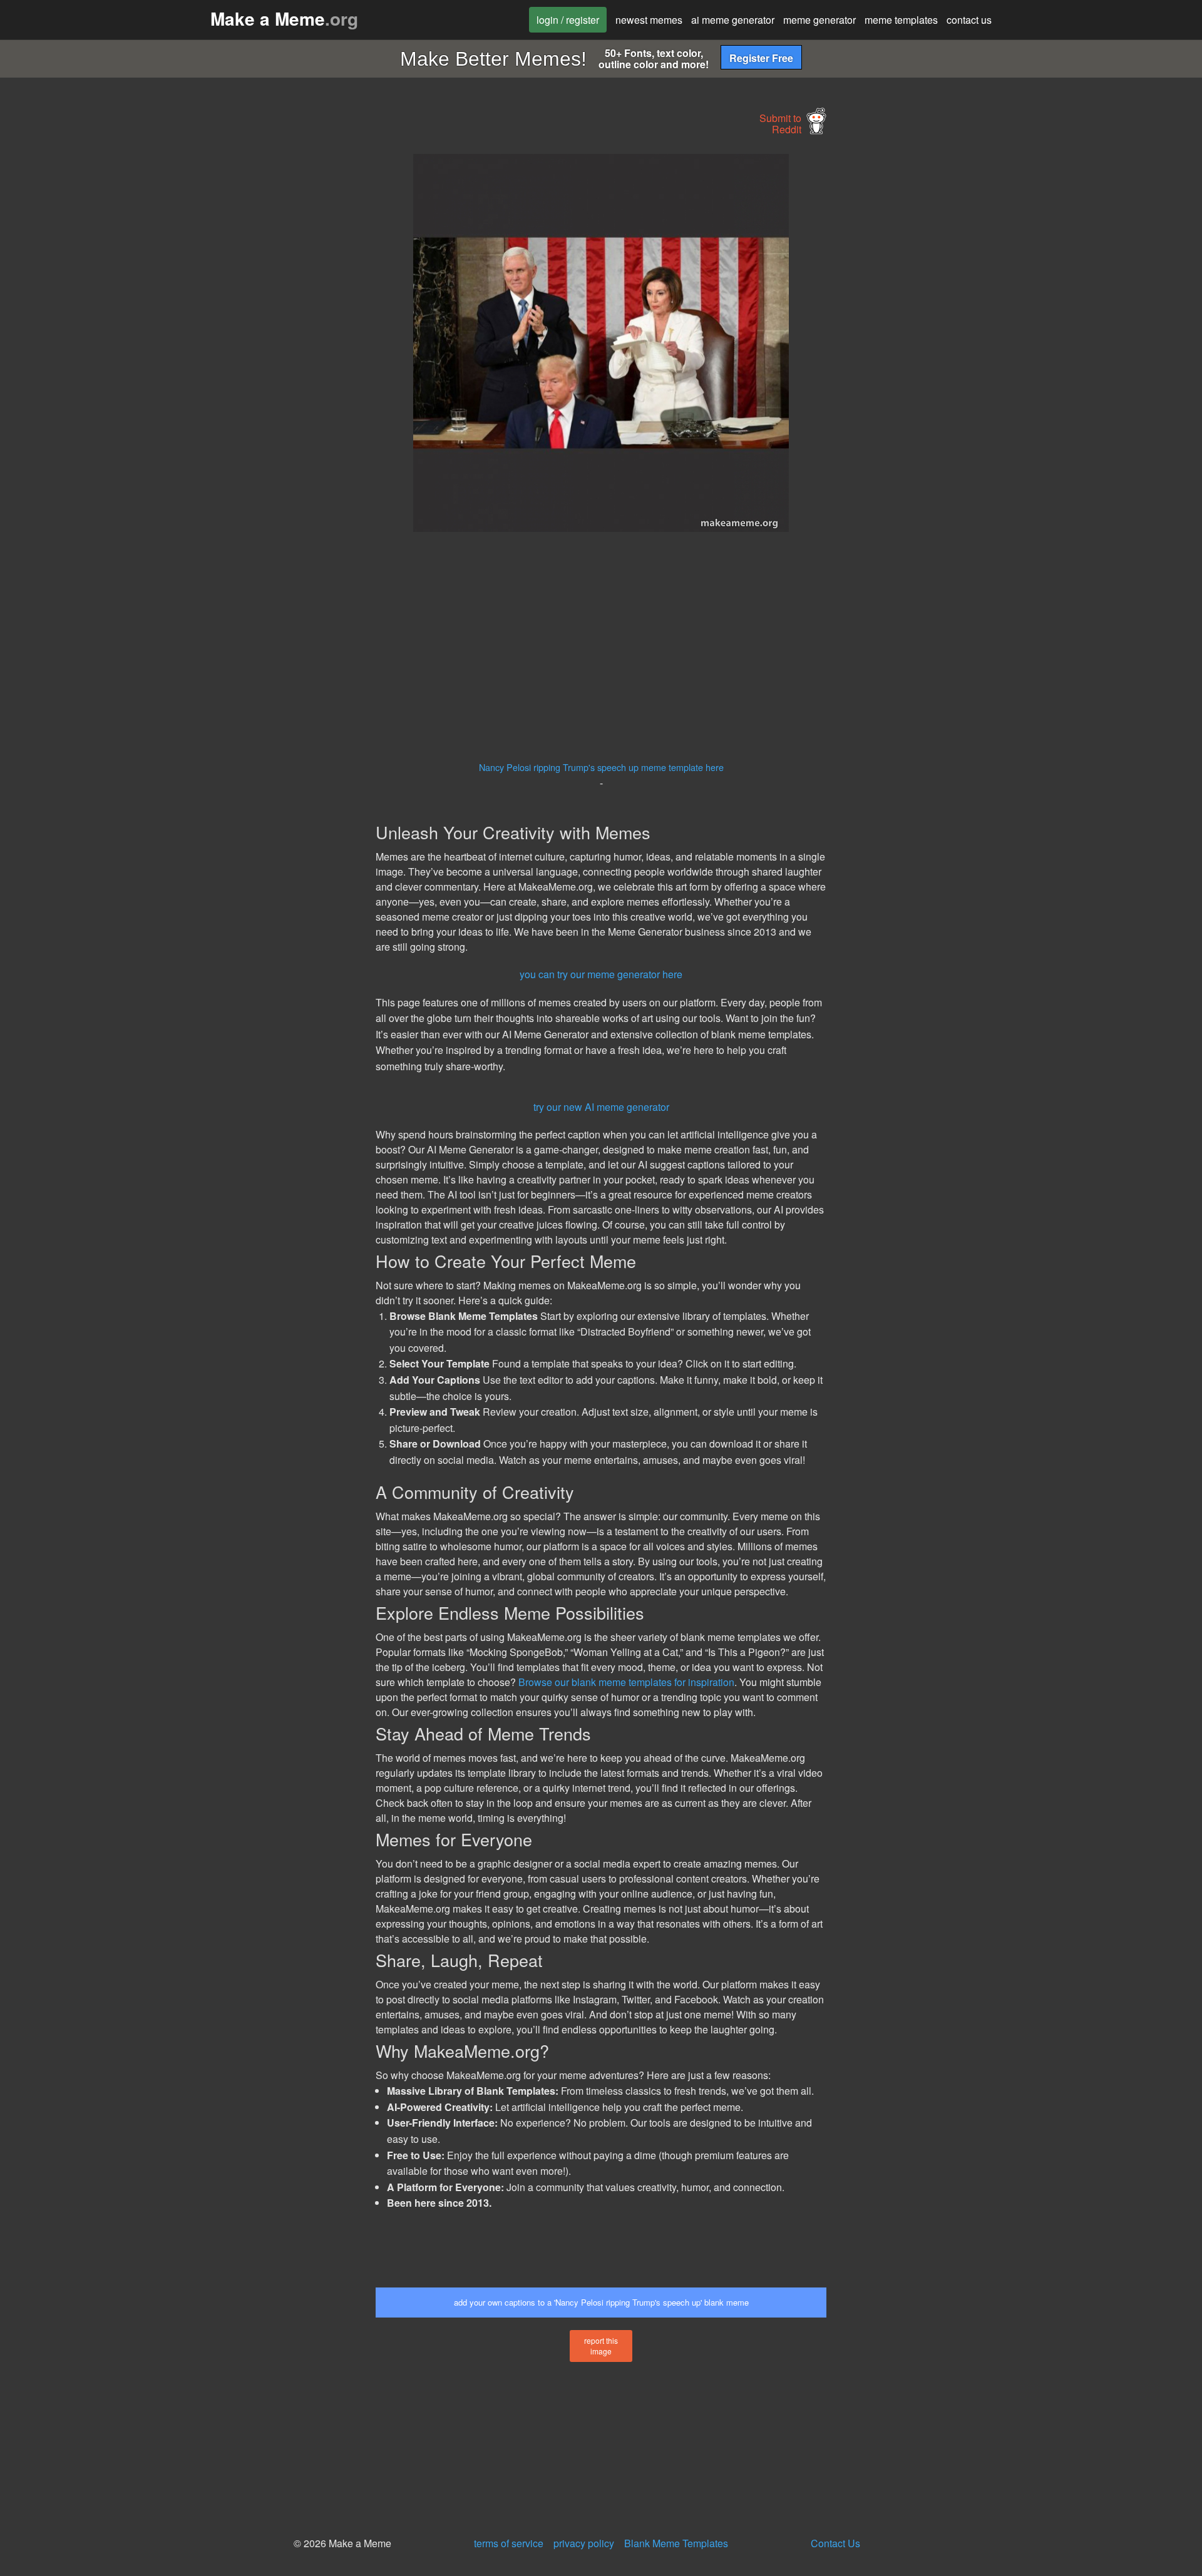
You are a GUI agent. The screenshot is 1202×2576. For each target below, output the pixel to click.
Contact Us (835, 2543)
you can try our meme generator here (601, 974)
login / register (568, 20)
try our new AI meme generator (601, 1107)
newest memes (649, 20)
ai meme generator (733, 20)
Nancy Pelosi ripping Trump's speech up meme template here (601, 767)
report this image (601, 2346)
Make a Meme (284, 18)
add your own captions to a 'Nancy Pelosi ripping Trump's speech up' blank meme (601, 2302)
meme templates (901, 20)
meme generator (819, 20)
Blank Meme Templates (676, 2543)
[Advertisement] (260, 342)
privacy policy (584, 2543)
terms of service (509, 2543)
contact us (969, 20)
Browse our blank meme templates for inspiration (626, 1682)
